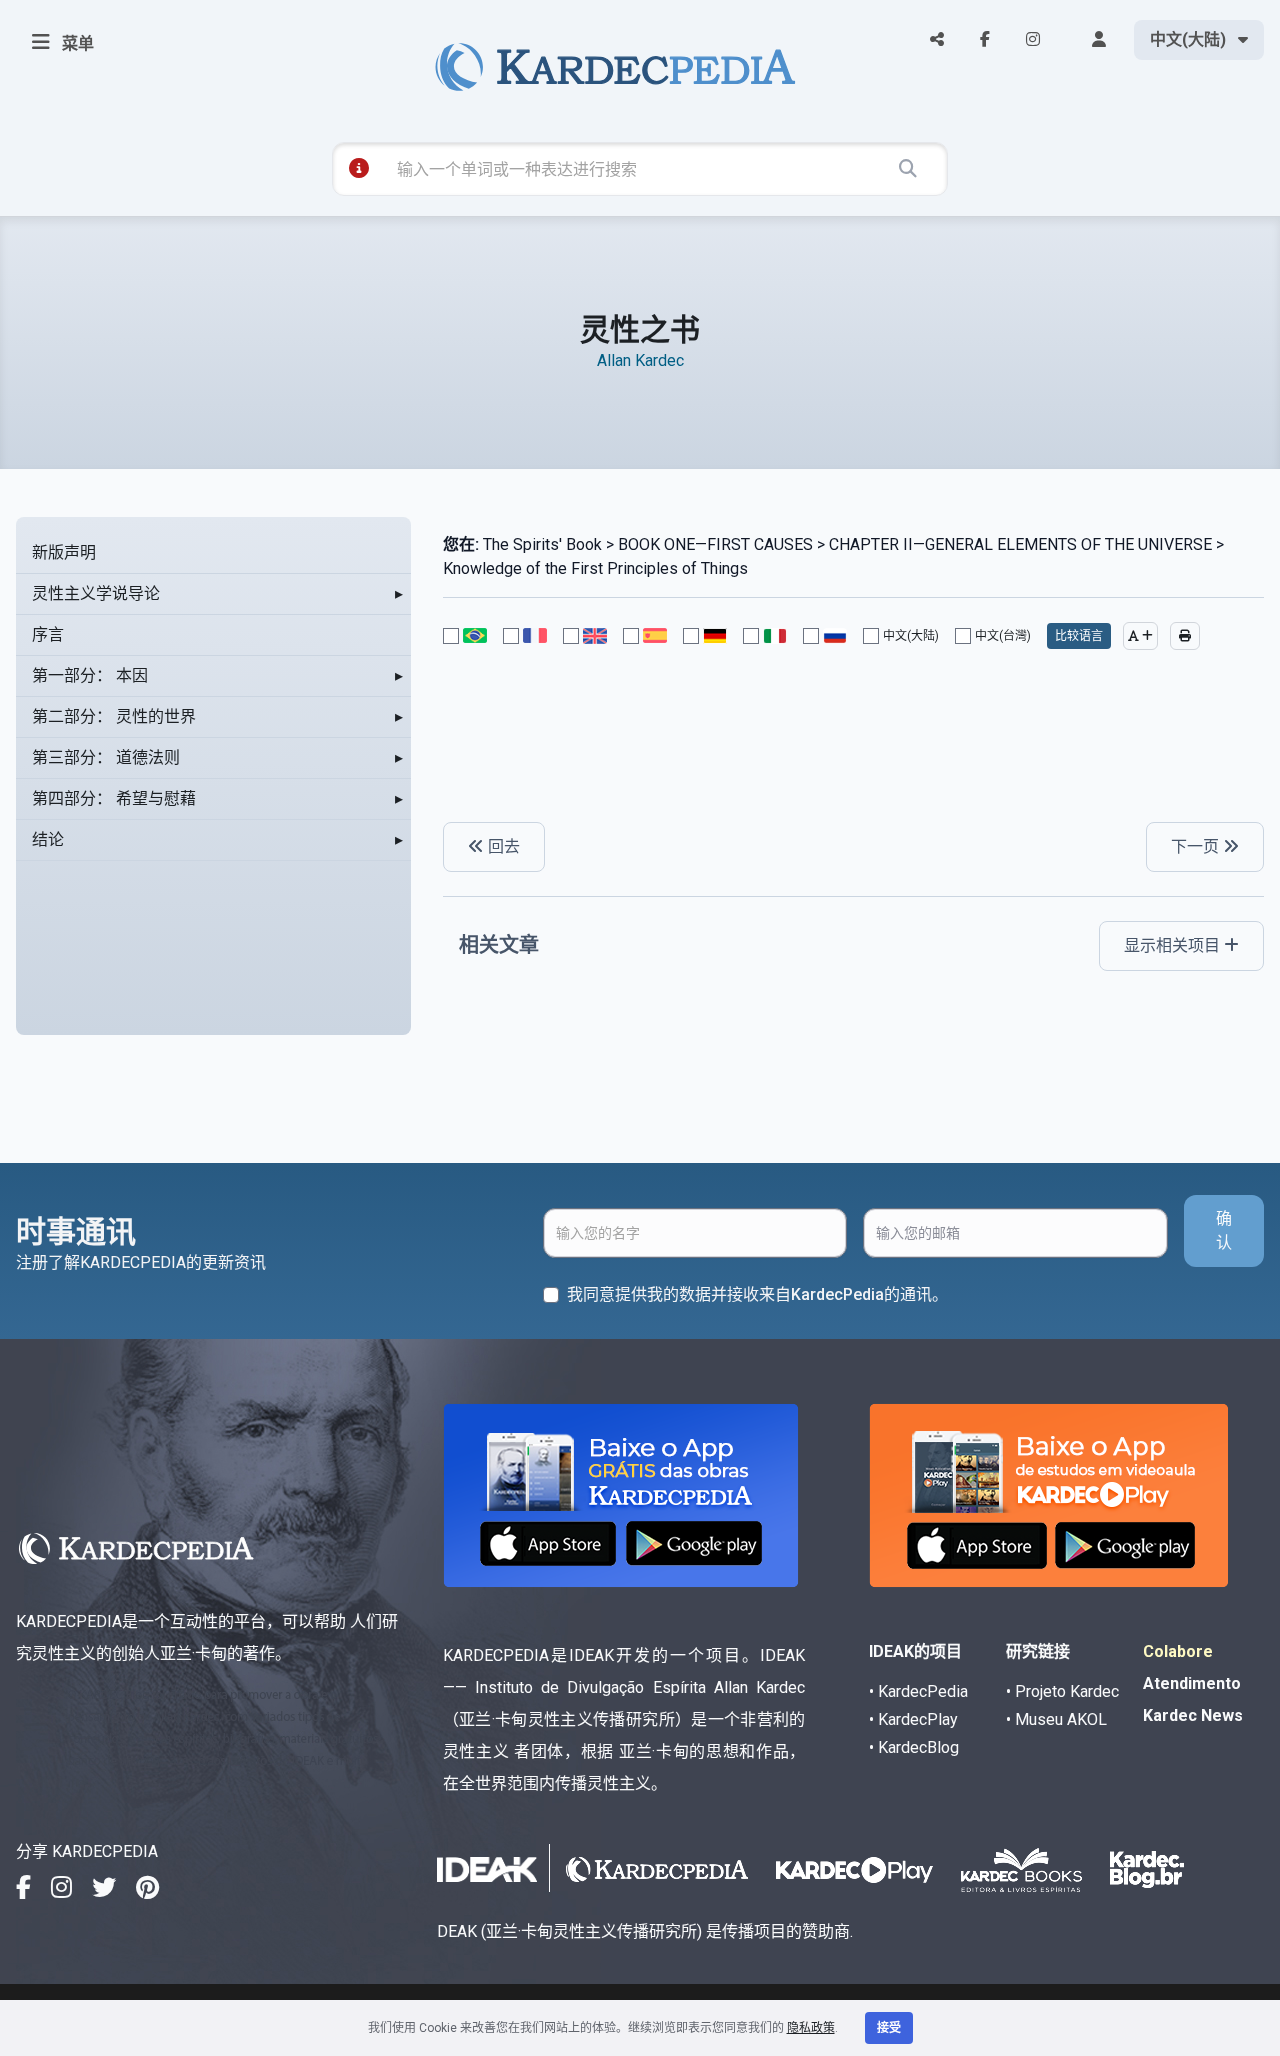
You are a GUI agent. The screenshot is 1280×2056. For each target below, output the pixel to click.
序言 (48, 634)
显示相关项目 (1174, 945)
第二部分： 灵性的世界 (114, 716)
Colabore (1178, 1651)
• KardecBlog (914, 1747)
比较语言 (1079, 636)
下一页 (1197, 846)
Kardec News (1193, 1715)
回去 (502, 846)
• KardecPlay (913, 1719)
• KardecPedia (918, 1691)
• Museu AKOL (1056, 1719)
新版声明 (64, 552)
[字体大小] (1140, 636)
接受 (889, 2028)
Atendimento (1192, 1683)
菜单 (76, 43)
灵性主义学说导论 (96, 593)
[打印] (1185, 636)
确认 (1224, 1230)
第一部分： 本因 (90, 675)
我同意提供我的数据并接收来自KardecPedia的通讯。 (757, 1294)
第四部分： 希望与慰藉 (114, 798)
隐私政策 (811, 2028)
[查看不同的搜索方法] (359, 168)
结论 (48, 839)
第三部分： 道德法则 (106, 757)
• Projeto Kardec (1062, 1691)
